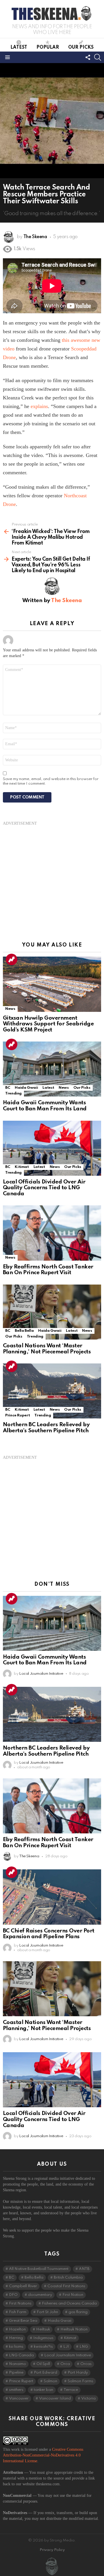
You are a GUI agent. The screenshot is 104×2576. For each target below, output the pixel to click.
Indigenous (43, 2338)
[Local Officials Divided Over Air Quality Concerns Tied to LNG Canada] (52, 1148)
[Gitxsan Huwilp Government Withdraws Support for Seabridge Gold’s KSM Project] (52, 984)
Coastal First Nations (66, 2286)
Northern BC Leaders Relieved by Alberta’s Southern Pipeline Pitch (46, 1428)
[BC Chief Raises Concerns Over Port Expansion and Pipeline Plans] (52, 1897)
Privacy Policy (52, 2550)
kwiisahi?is (43, 2347)
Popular (48, 48)
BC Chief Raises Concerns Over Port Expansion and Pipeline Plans (49, 1934)
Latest (19, 48)
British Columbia (68, 2278)
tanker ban (43, 2390)
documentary (40, 2295)
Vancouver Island (55, 2398)
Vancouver (19, 2398)
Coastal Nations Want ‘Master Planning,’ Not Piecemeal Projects (47, 1349)
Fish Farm (18, 2312)
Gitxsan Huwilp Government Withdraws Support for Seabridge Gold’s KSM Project (48, 1024)
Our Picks (81, 48)
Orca (65, 2364)
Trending (12, 959)
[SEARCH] (98, 57)
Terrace (71, 2390)
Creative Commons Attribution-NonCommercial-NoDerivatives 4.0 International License (43, 2455)
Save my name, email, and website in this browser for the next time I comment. (51, 781)
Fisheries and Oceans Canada (69, 2303)
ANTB (84, 2269)
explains (39, 406)
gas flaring (78, 2312)
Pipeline (16, 2373)
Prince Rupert (17, 1415)
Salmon (50, 2381)
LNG (84, 2347)
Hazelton (17, 2329)
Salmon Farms (80, 2381)
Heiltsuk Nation (74, 2329)
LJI (66, 2347)
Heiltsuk (43, 2329)
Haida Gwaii (26, 1088)
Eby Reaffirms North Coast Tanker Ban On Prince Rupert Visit (48, 1270)
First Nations (20, 2303)
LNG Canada (21, 2355)
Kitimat (22, 1167)
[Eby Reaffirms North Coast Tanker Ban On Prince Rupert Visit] (52, 1233)
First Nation (73, 2295)
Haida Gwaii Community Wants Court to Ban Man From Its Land (45, 1106)
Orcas (86, 2364)
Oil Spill (43, 2364)
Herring (16, 2338)
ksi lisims (16, 2347)
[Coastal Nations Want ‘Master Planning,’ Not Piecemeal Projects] (52, 1312)
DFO (13, 2295)
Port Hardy (78, 2373)
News (10, 1009)
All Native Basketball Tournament (39, 2269)
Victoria (88, 2398)
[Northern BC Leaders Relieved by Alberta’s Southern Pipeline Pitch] (52, 1391)
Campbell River (23, 2286)
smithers (16, 2390)
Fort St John (47, 2312)
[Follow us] (88, 57)
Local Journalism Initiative (68, 2355)
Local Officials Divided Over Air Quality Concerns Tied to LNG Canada (44, 1188)
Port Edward (45, 2373)
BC (8, 1088)
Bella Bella (24, 1331)
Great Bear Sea (23, 2321)
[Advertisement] (52, 878)
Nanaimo (17, 2364)
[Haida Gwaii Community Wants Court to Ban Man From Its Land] (52, 1069)
